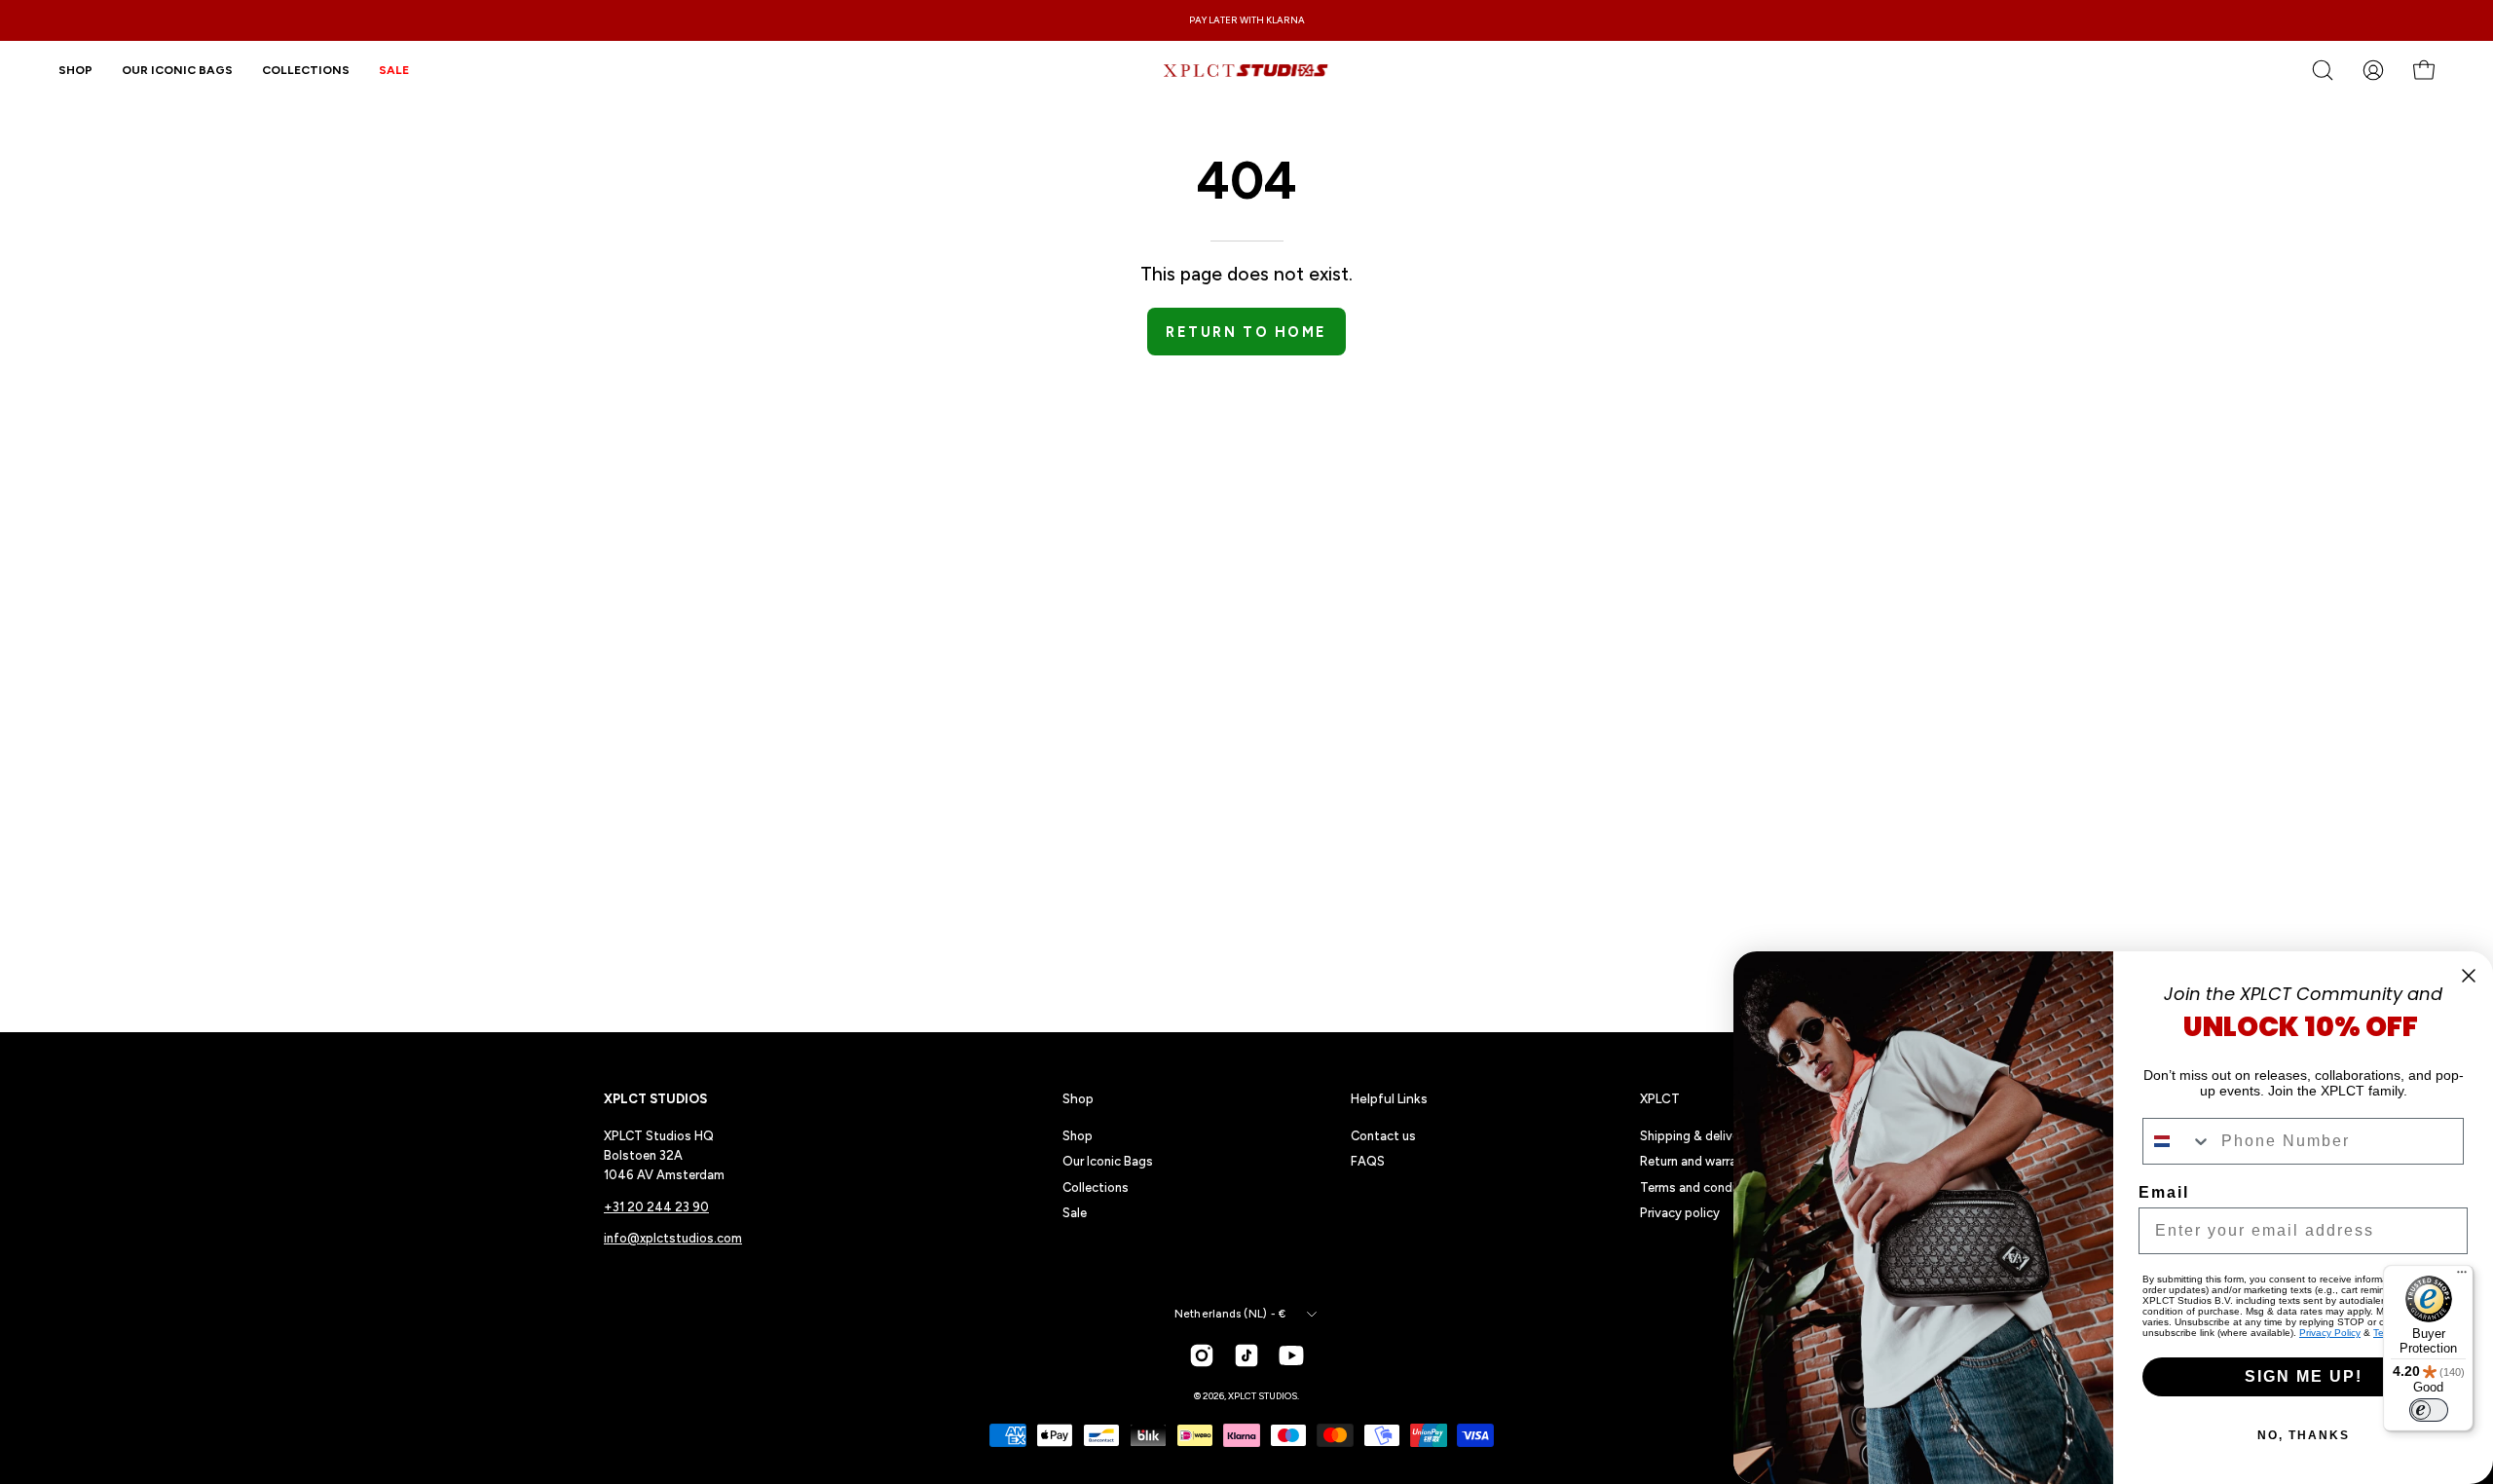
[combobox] (2177, 1141)
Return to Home (1246, 332)
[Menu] (2462, 1277)
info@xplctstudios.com (673, 1238)
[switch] (2429, 1410)
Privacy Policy (2330, 1333)
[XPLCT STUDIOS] (1246, 70)
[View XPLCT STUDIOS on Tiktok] (1246, 1355)
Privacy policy (1680, 1213)
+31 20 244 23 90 (656, 1207)
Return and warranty (1698, 1161)
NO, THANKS (2304, 1435)
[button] (306, 70)
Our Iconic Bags (1108, 1161)
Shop (1078, 1098)
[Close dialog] (2469, 976)
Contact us (1383, 1136)
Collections (1096, 1187)
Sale (1075, 1213)
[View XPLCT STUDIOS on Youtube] (1291, 1355)
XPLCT (1660, 1098)
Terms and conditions (1703, 1187)
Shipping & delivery (1695, 1136)
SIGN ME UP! (2304, 1376)
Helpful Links (1389, 1098)
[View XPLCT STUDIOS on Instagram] (1202, 1355)
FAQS (1368, 1161)
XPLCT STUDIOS (1263, 1396)
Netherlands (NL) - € (1230, 1314)
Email (2164, 1192)
